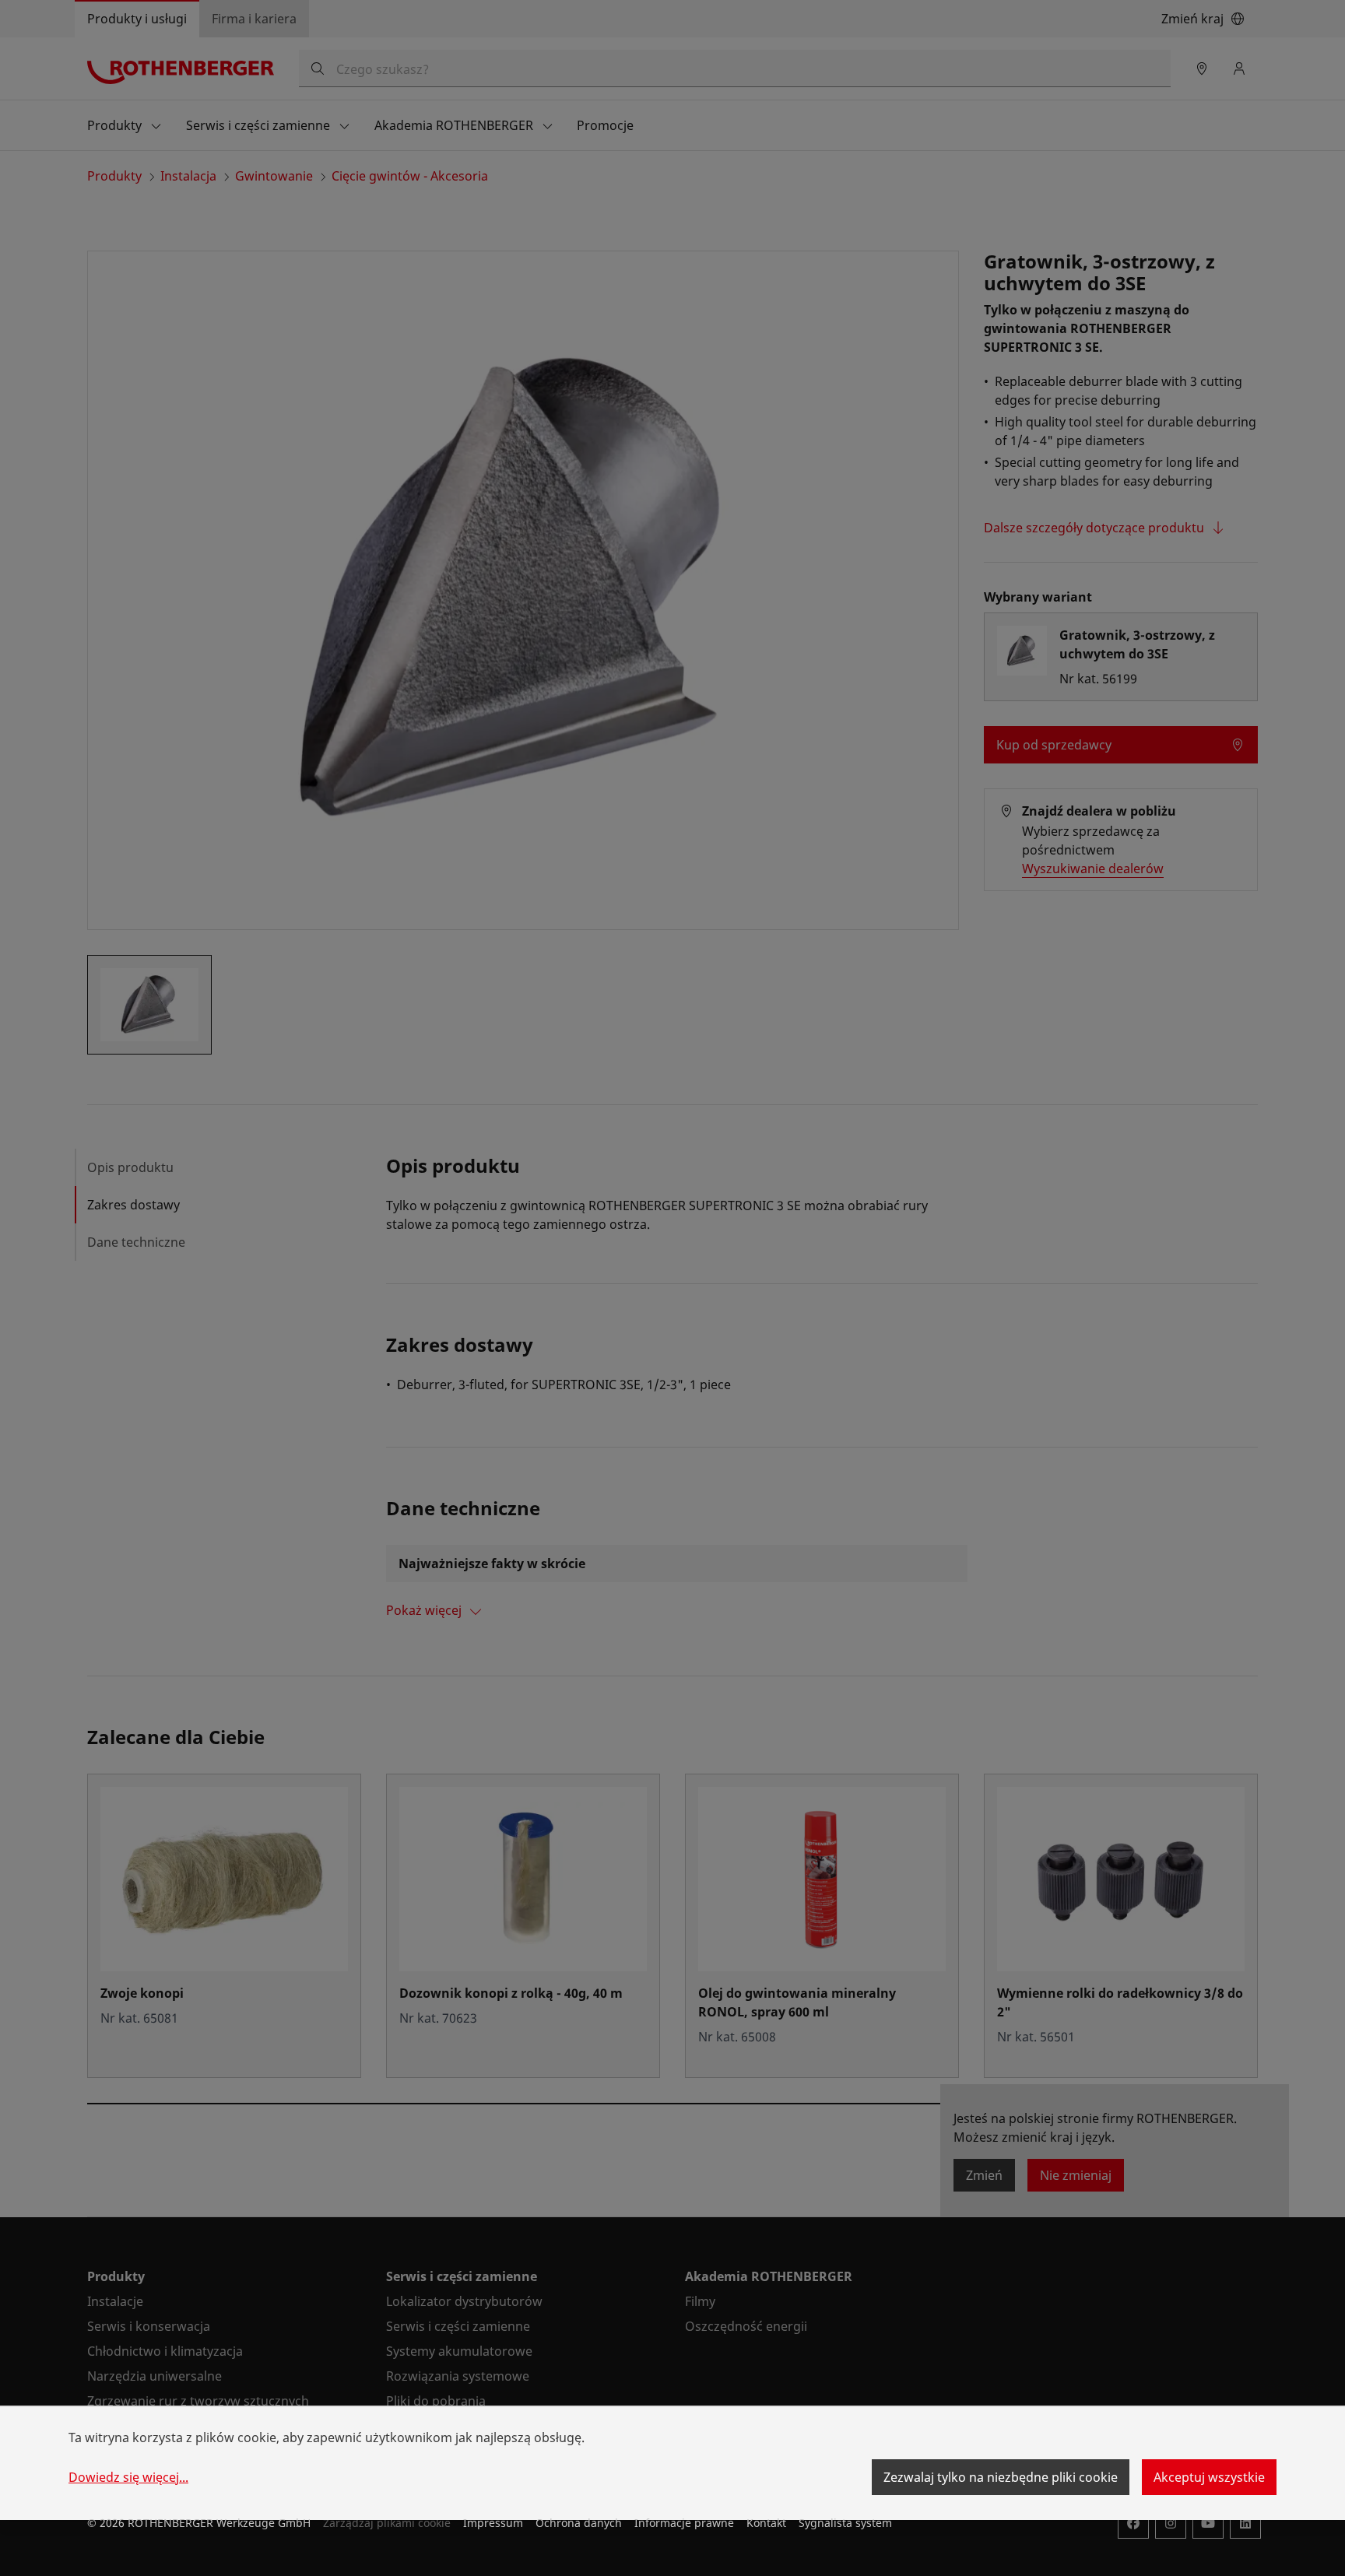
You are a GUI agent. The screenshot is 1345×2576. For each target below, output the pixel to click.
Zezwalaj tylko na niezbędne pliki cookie (1001, 2477)
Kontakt (766, 2523)
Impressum (493, 2523)
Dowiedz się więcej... (128, 2477)
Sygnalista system (845, 2523)
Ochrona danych (579, 2523)
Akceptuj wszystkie (1209, 2477)
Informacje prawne (684, 2523)
